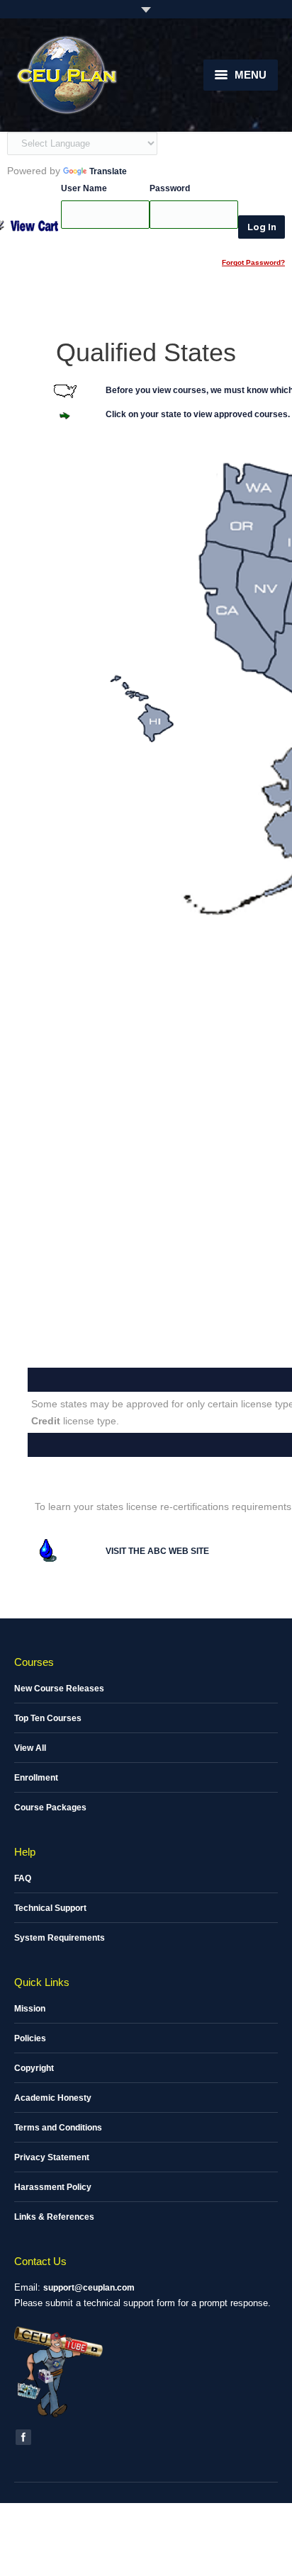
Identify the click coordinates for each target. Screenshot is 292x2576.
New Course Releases (59, 1689)
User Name (84, 188)
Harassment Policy (53, 2187)
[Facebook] (23, 2437)
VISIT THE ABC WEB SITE (157, 1551)
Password (170, 188)
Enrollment (36, 1778)
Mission (30, 2009)
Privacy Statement (52, 2157)
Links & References (54, 2217)
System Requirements (60, 1938)
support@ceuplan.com (89, 2288)
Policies (30, 2038)
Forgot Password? (253, 262)
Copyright (34, 2068)
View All (30, 1748)
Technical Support (50, 1908)
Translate (108, 171)
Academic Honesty (53, 2098)
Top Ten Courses (48, 1718)
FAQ (23, 1878)
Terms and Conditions (58, 2128)
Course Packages (50, 1808)
